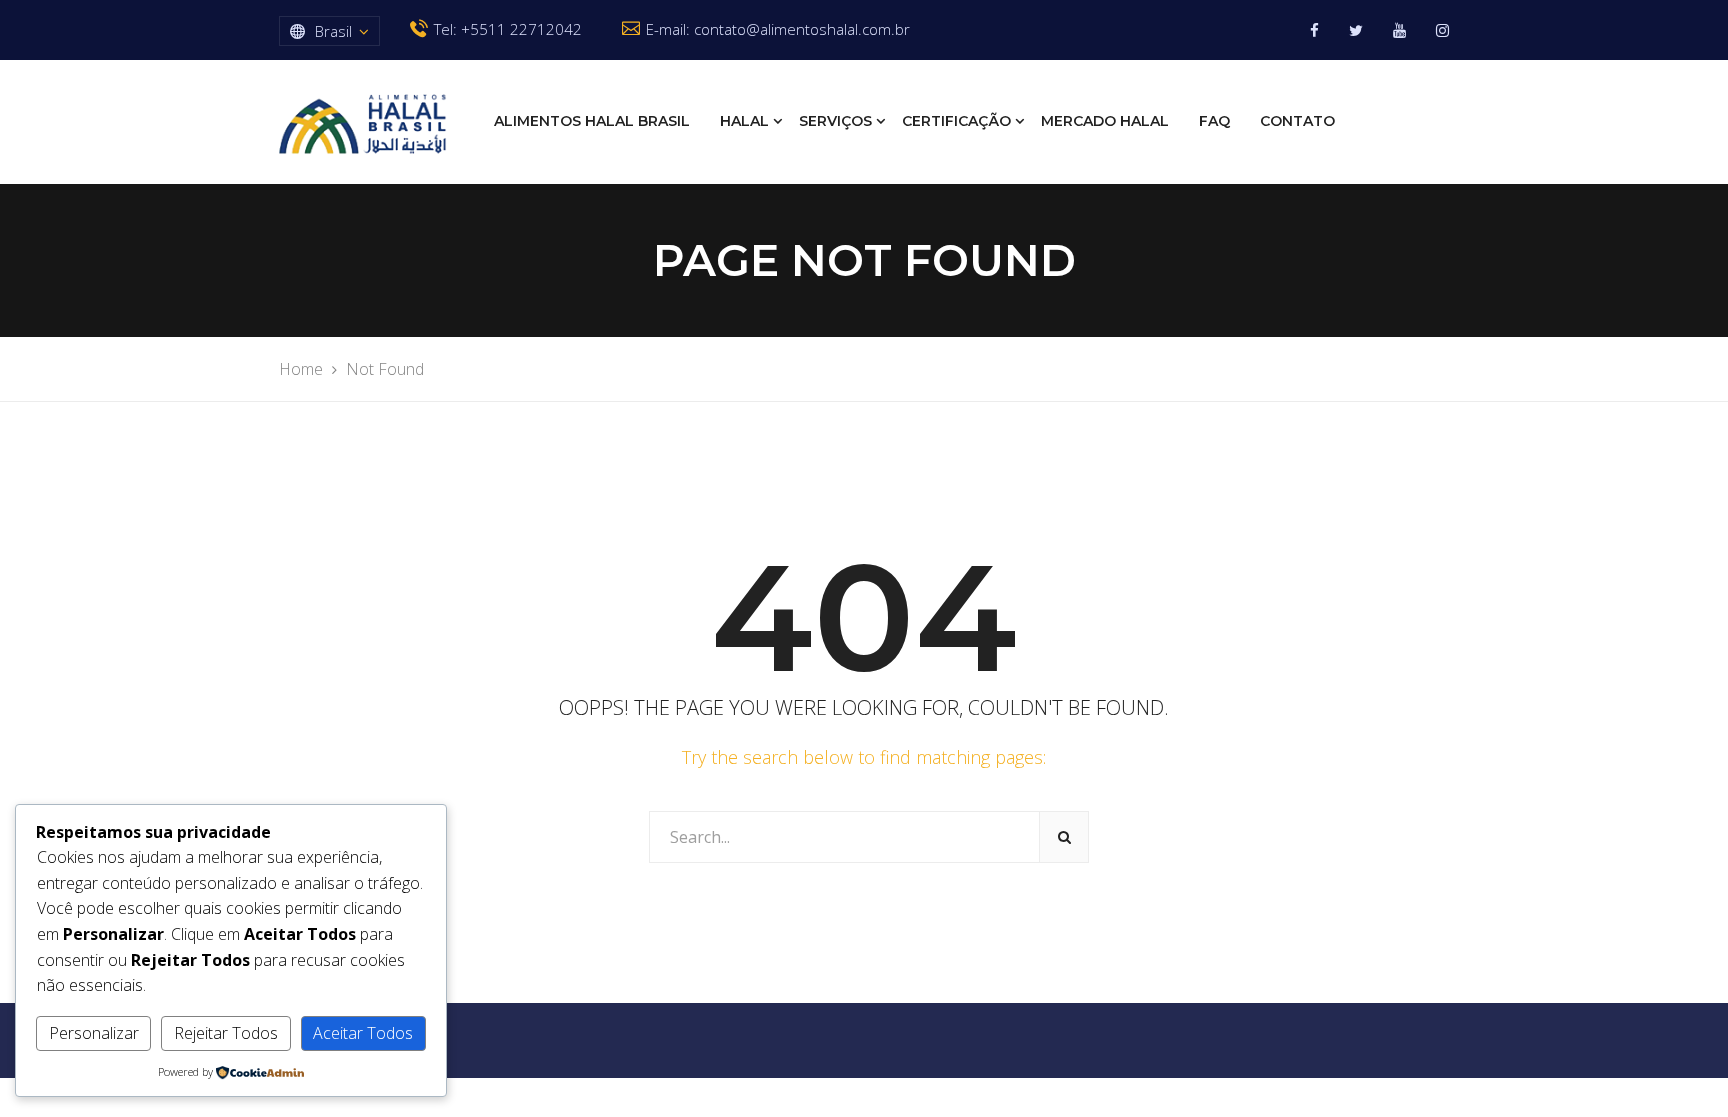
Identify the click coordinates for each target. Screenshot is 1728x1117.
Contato (1297, 121)
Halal (744, 121)
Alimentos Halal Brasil (592, 121)
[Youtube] (1399, 30)
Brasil (333, 31)
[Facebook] (1314, 30)
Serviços (835, 121)
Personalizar (94, 1033)
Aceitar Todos (363, 1033)
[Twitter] (1356, 30)
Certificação (956, 121)
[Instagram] (1442, 30)
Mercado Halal (1105, 121)
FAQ (1214, 121)
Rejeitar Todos (226, 1033)
